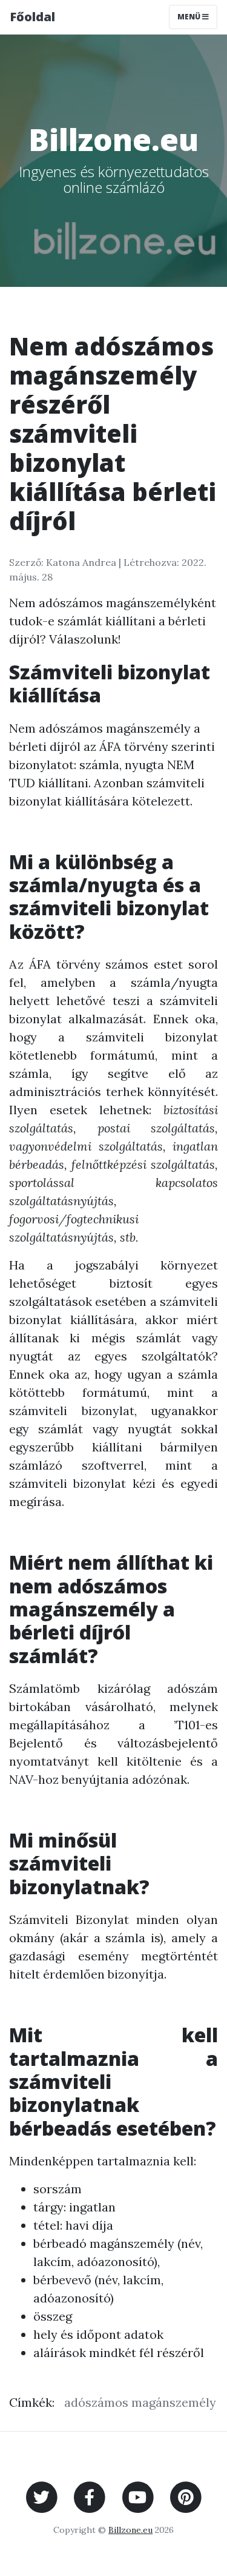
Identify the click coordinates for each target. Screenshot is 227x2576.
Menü (190, 17)
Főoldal (32, 17)
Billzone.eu (130, 2530)
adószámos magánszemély (140, 2402)
